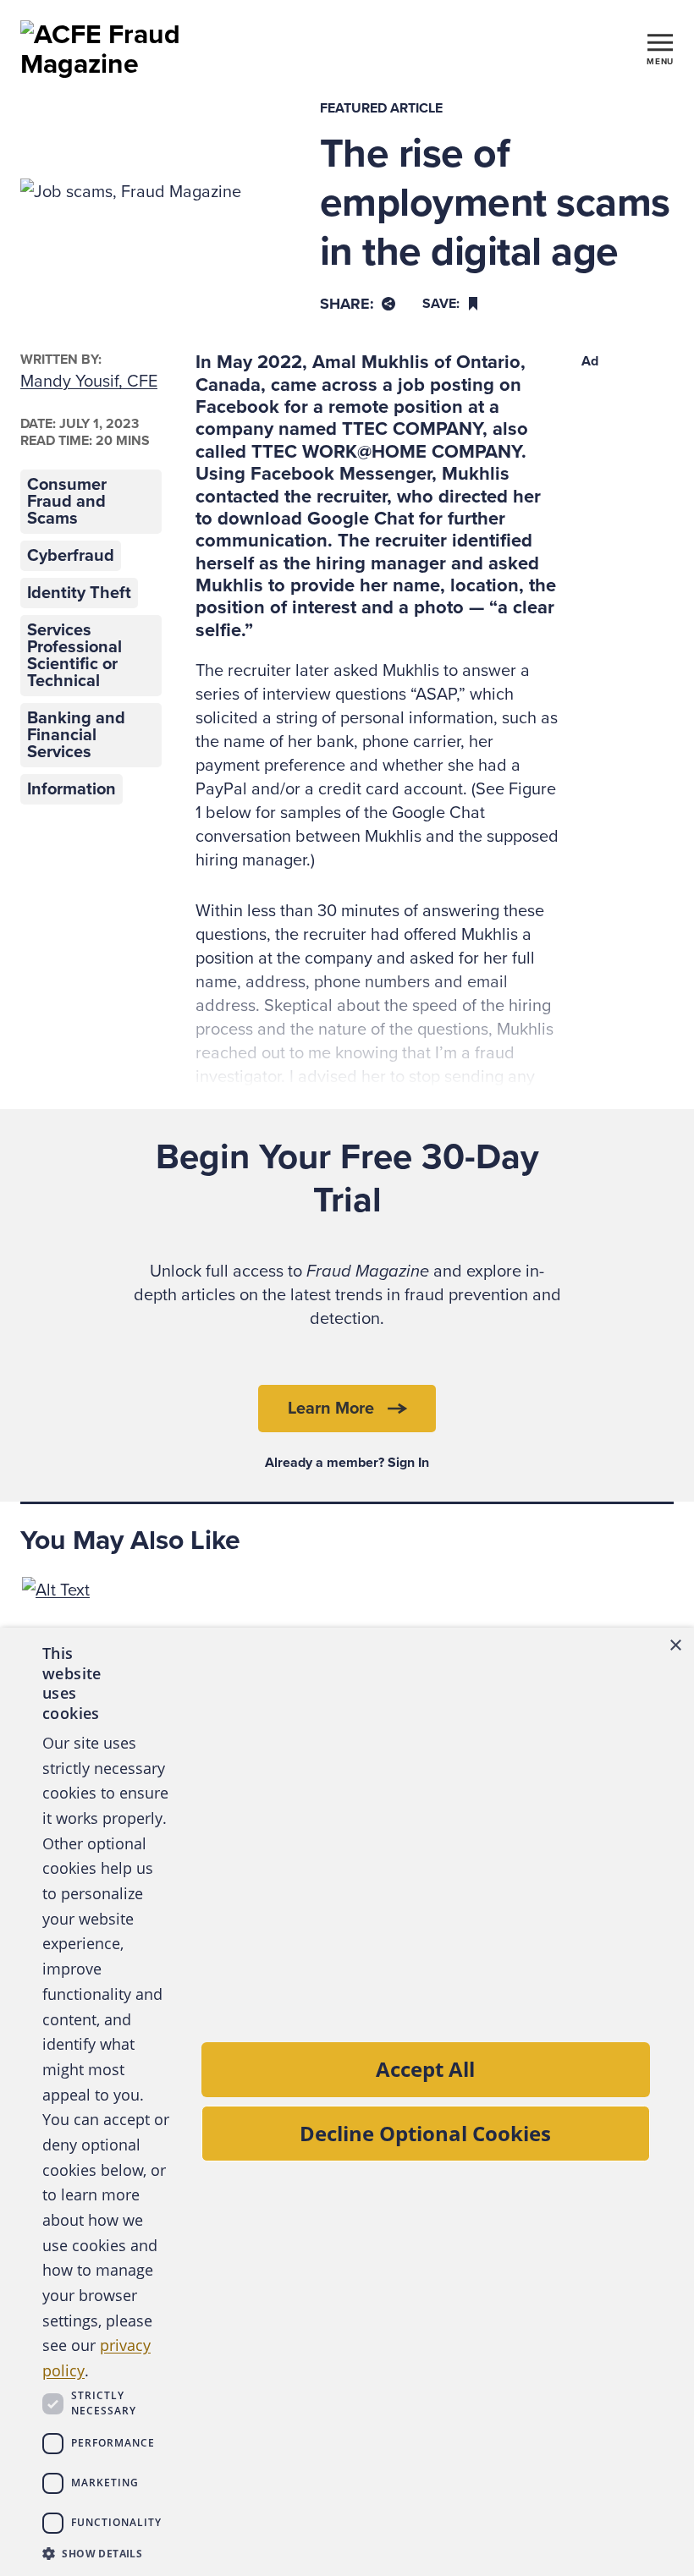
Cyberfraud (71, 556)
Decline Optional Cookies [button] (425, 2133)
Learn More (331, 1409)
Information (72, 789)
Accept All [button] (425, 2069)
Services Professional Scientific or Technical (74, 656)
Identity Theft (79, 593)
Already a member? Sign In (347, 1463)
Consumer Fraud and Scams (67, 502)
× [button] (675, 1646)
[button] (106, 2553)
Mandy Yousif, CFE (89, 382)
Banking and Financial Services (76, 735)
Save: (441, 304)
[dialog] (347, 2102)
